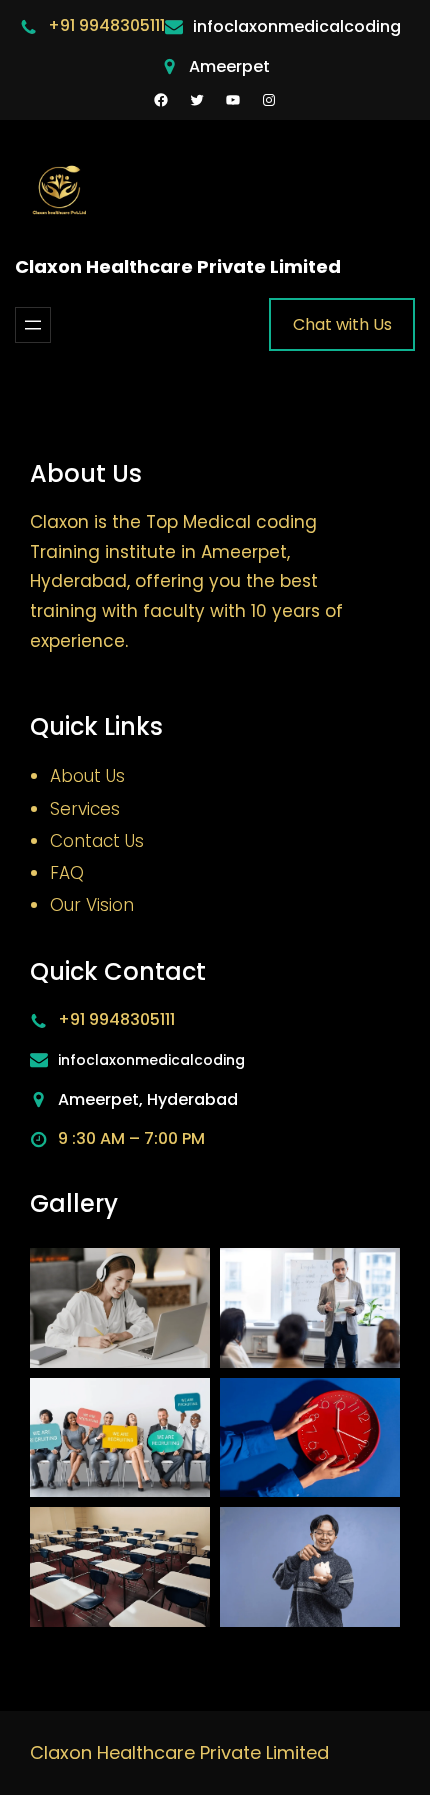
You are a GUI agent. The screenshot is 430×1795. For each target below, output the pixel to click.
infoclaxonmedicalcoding (297, 26)
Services (85, 809)
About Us (87, 776)
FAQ (67, 873)
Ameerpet (229, 66)
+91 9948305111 (106, 25)
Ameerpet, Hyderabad (148, 1099)
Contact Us (97, 841)
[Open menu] (33, 325)
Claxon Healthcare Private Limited (178, 266)
